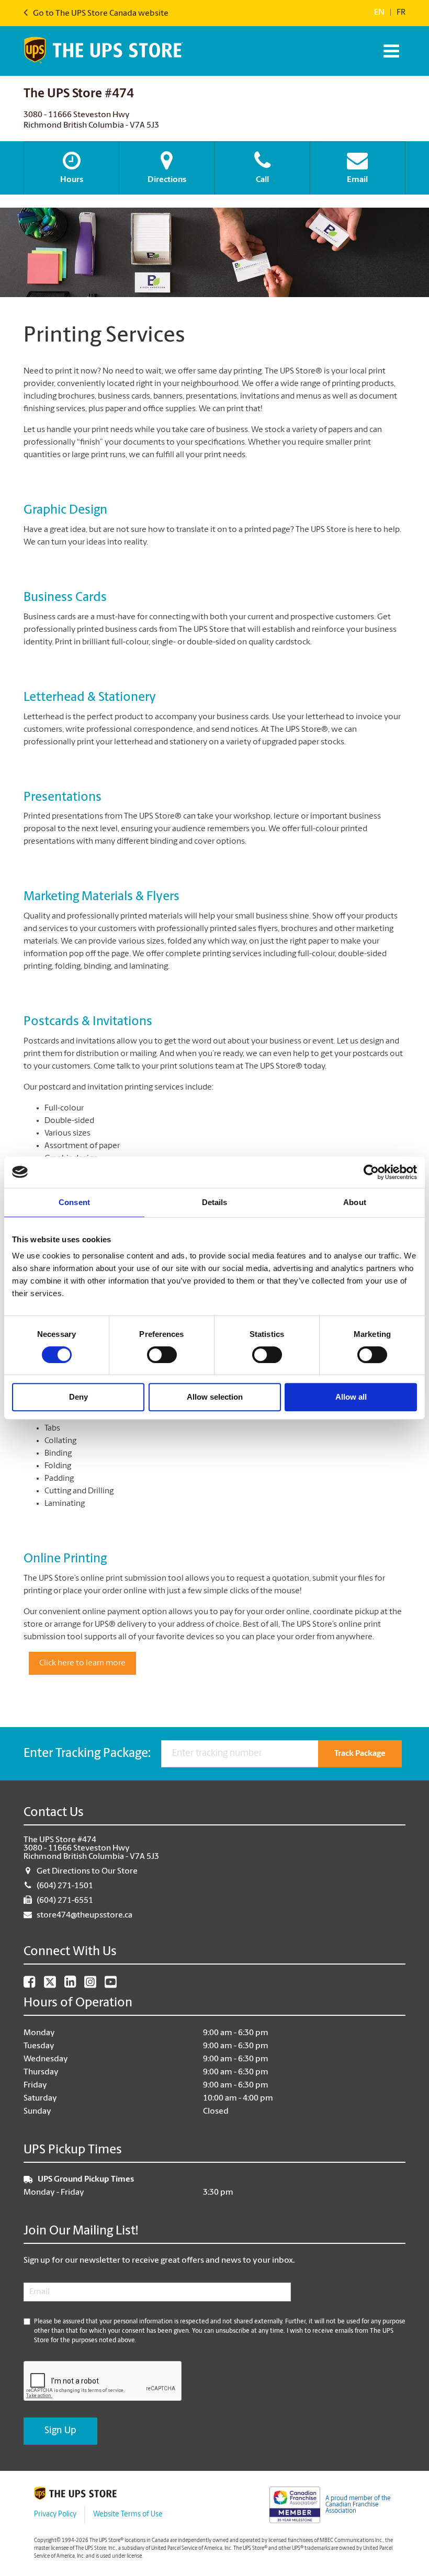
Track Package (360, 1754)
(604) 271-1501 (65, 1886)
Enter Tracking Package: (87, 1754)
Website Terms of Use (128, 2515)
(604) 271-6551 (65, 1901)
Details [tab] (215, 1202)
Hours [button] (72, 180)
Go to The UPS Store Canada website (100, 14)
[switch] (162, 1355)
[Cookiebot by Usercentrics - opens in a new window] (371, 1172)
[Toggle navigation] (390, 51)
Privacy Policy (55, 2515)
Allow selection (215, 1397)
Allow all (351, 1397)
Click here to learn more (82, 1663)
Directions (167, 180)
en (379, 13)
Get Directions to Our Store (87, 1871)
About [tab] (355, 1202)
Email (357, 180)
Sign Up (60, 2431)
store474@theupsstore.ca (84, 1915)
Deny (78, 1397)
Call (262, 180)
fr (401, 13)
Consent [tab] (74, 1202)
